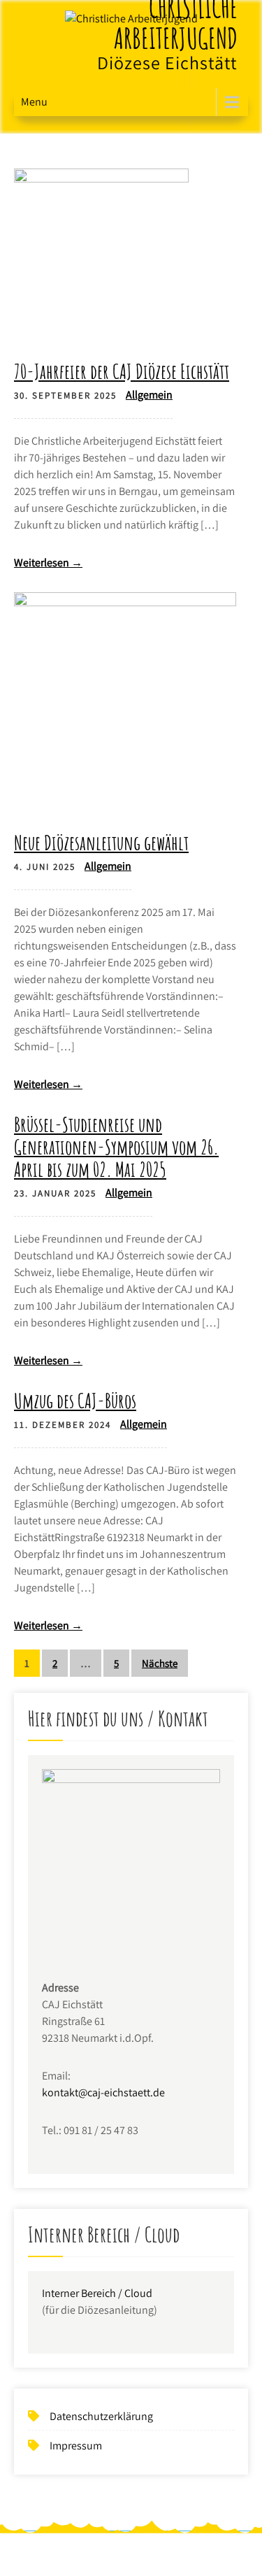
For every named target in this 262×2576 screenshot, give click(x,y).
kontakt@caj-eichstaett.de (103, 2092)
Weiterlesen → (48, 563)
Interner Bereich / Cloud (97, 2293)
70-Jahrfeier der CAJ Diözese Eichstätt (122, 371)
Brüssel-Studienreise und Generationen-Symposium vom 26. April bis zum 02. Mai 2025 (116, 1147)
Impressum (76, 2446)
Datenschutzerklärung (101, 2416)
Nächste (160, 1663)
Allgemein (149, 395)
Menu (34, 102)
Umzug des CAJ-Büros (75, 1401)
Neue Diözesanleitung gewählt (101, 843)
